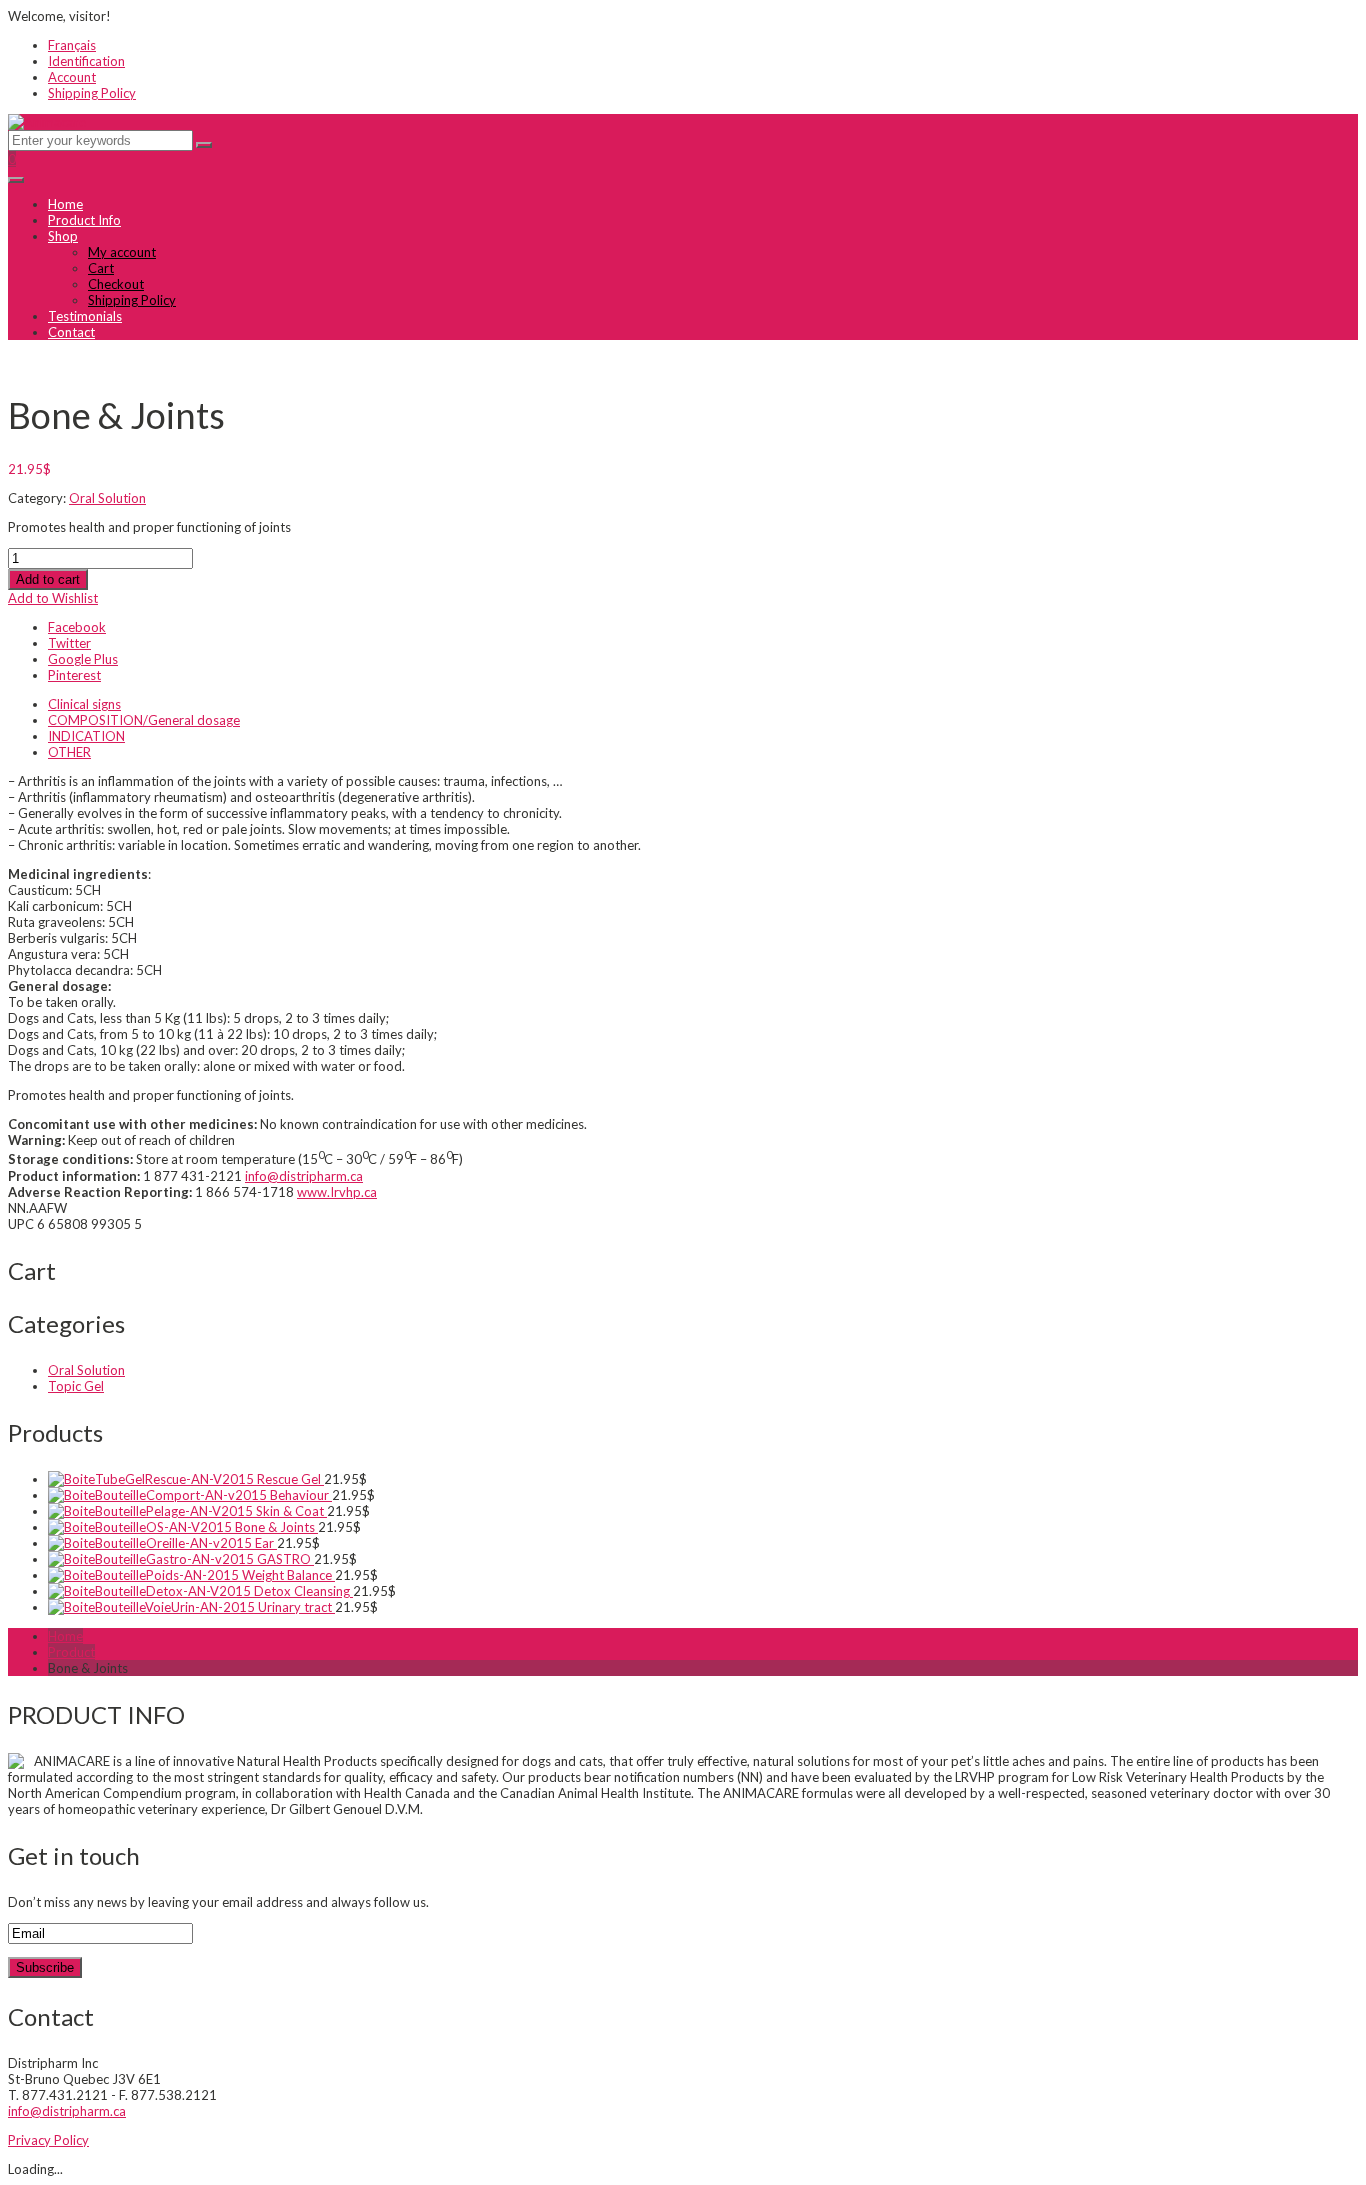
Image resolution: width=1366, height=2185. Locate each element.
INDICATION (86, 736)
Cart (101, 268)
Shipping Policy (92, 93)
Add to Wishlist (53, 598)
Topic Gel (76, 1386)
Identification (86, 61)
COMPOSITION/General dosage (144, 720)
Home (65, 204)
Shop (63, 236)
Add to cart (48, 579)
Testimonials (85, 316)
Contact (71, 332)
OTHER (69, 752)
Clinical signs (84, 704)
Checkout (116, 284)
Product (71, 1652)
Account (72, 77)
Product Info (84, 220)
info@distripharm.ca (304, 1176)
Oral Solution (107, 498)
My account (122, 252)
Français (72, 45)
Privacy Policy (48, 2140)
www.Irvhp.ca (337, 1192)
